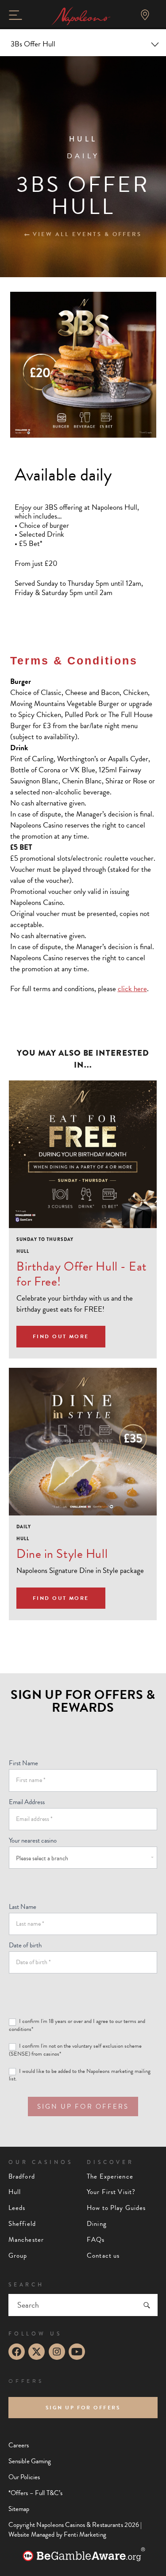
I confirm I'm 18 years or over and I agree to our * (77, 2025)
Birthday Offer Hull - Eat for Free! (82, 1274)
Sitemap (19, 2509)
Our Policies (24, 2477)
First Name (23, 1763)
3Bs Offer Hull (33, 44)
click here (132, 989)
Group (18, 2256)
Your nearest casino (33, 1840)
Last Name (23, 1907)
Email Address (27, 1801)
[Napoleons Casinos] (81, 16)
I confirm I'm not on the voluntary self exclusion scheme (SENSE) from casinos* (75, 2050)
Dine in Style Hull (62, 1554)
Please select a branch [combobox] (42, 1858)
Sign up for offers (83, 2408)
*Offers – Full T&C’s (35, 2493)
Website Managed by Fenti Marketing (57, 2534)
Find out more (61, 1337)
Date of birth (25, 1945)
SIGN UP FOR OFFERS (83, 2107)
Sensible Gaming (30, 2461)
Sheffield (22, 2224)
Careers (19, 2445)
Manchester (26, 2240)
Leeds (17, 2208)
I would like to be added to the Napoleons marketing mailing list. (80, 2075)
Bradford (22, 2176)
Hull (15, 2192)
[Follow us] (17, 2352)
